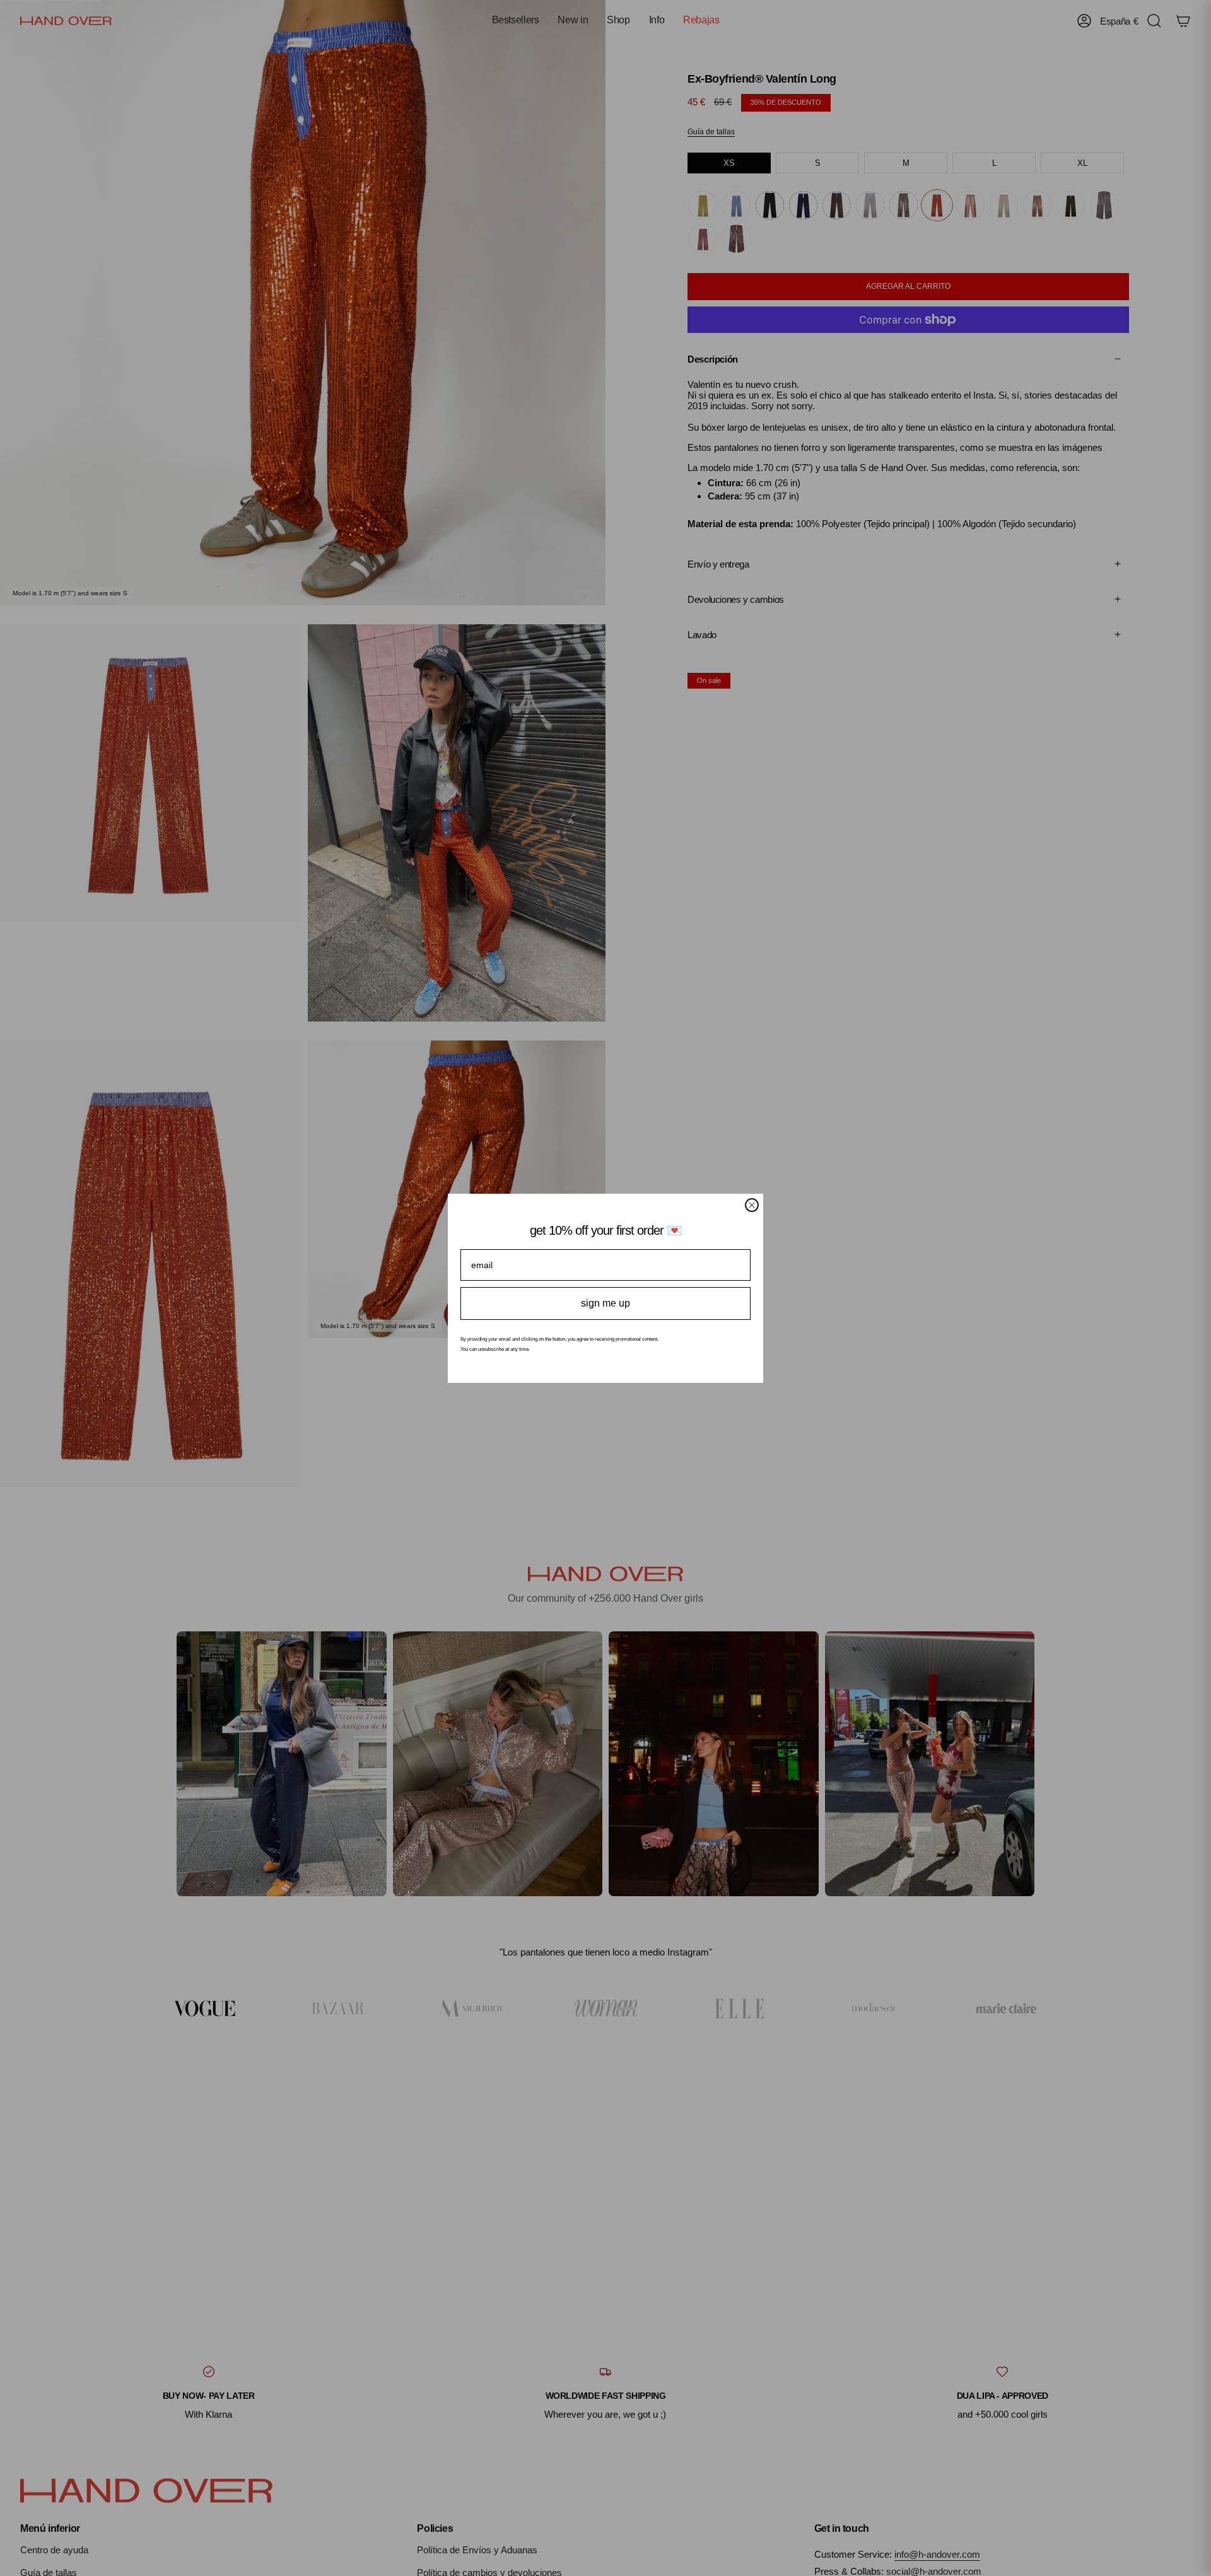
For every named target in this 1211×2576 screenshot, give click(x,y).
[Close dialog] (752, 1205)
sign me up (605, 1303)
